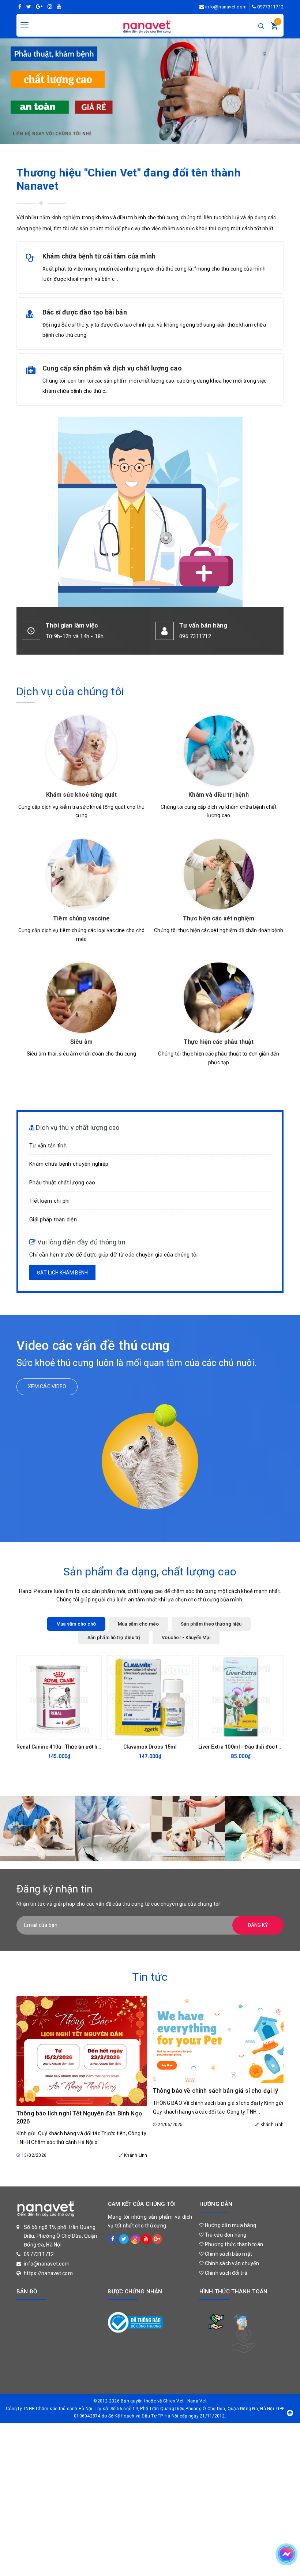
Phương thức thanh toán (233, 2244)
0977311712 (271, 7)
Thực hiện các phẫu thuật (219, 1042)
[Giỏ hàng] (274, 27)
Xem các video (47, 1386)
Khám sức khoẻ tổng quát (82, 795)
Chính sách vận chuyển (231, 2263)
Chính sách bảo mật (228, 2254)
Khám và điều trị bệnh (218, 795)
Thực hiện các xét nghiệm (219, 918)
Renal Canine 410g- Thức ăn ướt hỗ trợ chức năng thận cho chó (92, 1747)
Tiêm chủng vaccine (81, 918)
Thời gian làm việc (72, 625)
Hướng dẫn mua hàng (230, 2225)
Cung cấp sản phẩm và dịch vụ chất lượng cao (112, 368)
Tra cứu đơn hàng (225, 2235)
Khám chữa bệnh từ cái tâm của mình (99, 256)
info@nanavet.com (226, 7)
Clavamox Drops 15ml (150, 1747)
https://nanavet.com (48, 2273)
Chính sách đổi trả (225, 2273)
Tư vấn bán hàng (203, 625)
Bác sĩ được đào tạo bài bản (85, 312)
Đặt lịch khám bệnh (62, 1273)
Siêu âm (81, 1042)
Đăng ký (258, 1925)
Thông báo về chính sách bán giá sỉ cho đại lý (215, 2091)
